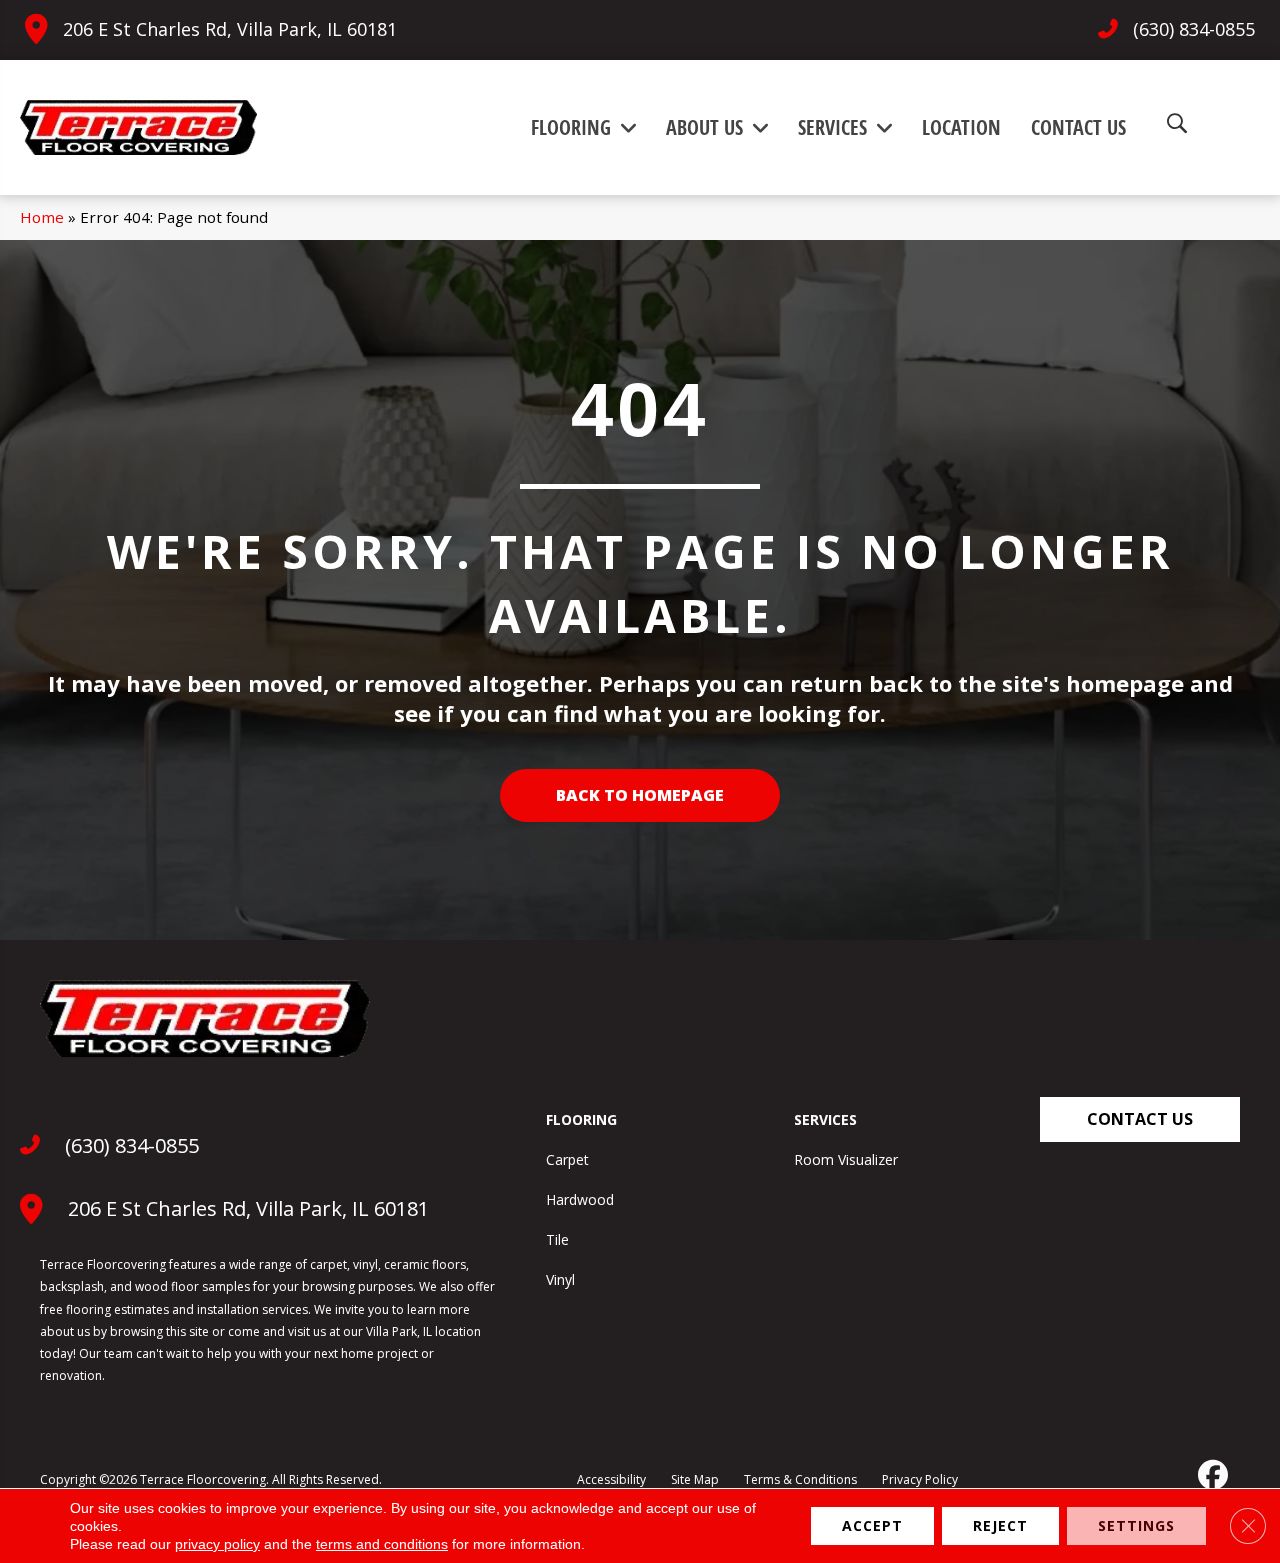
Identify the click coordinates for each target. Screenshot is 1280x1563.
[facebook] (1211, 1475)
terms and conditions (382, 1544)
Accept (872, 1525)
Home (42, 217)
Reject (1000, 1525)
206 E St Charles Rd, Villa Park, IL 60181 (230, 29)
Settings (1136, 1525)
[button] (1140, 1119)
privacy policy (217, 1544)
